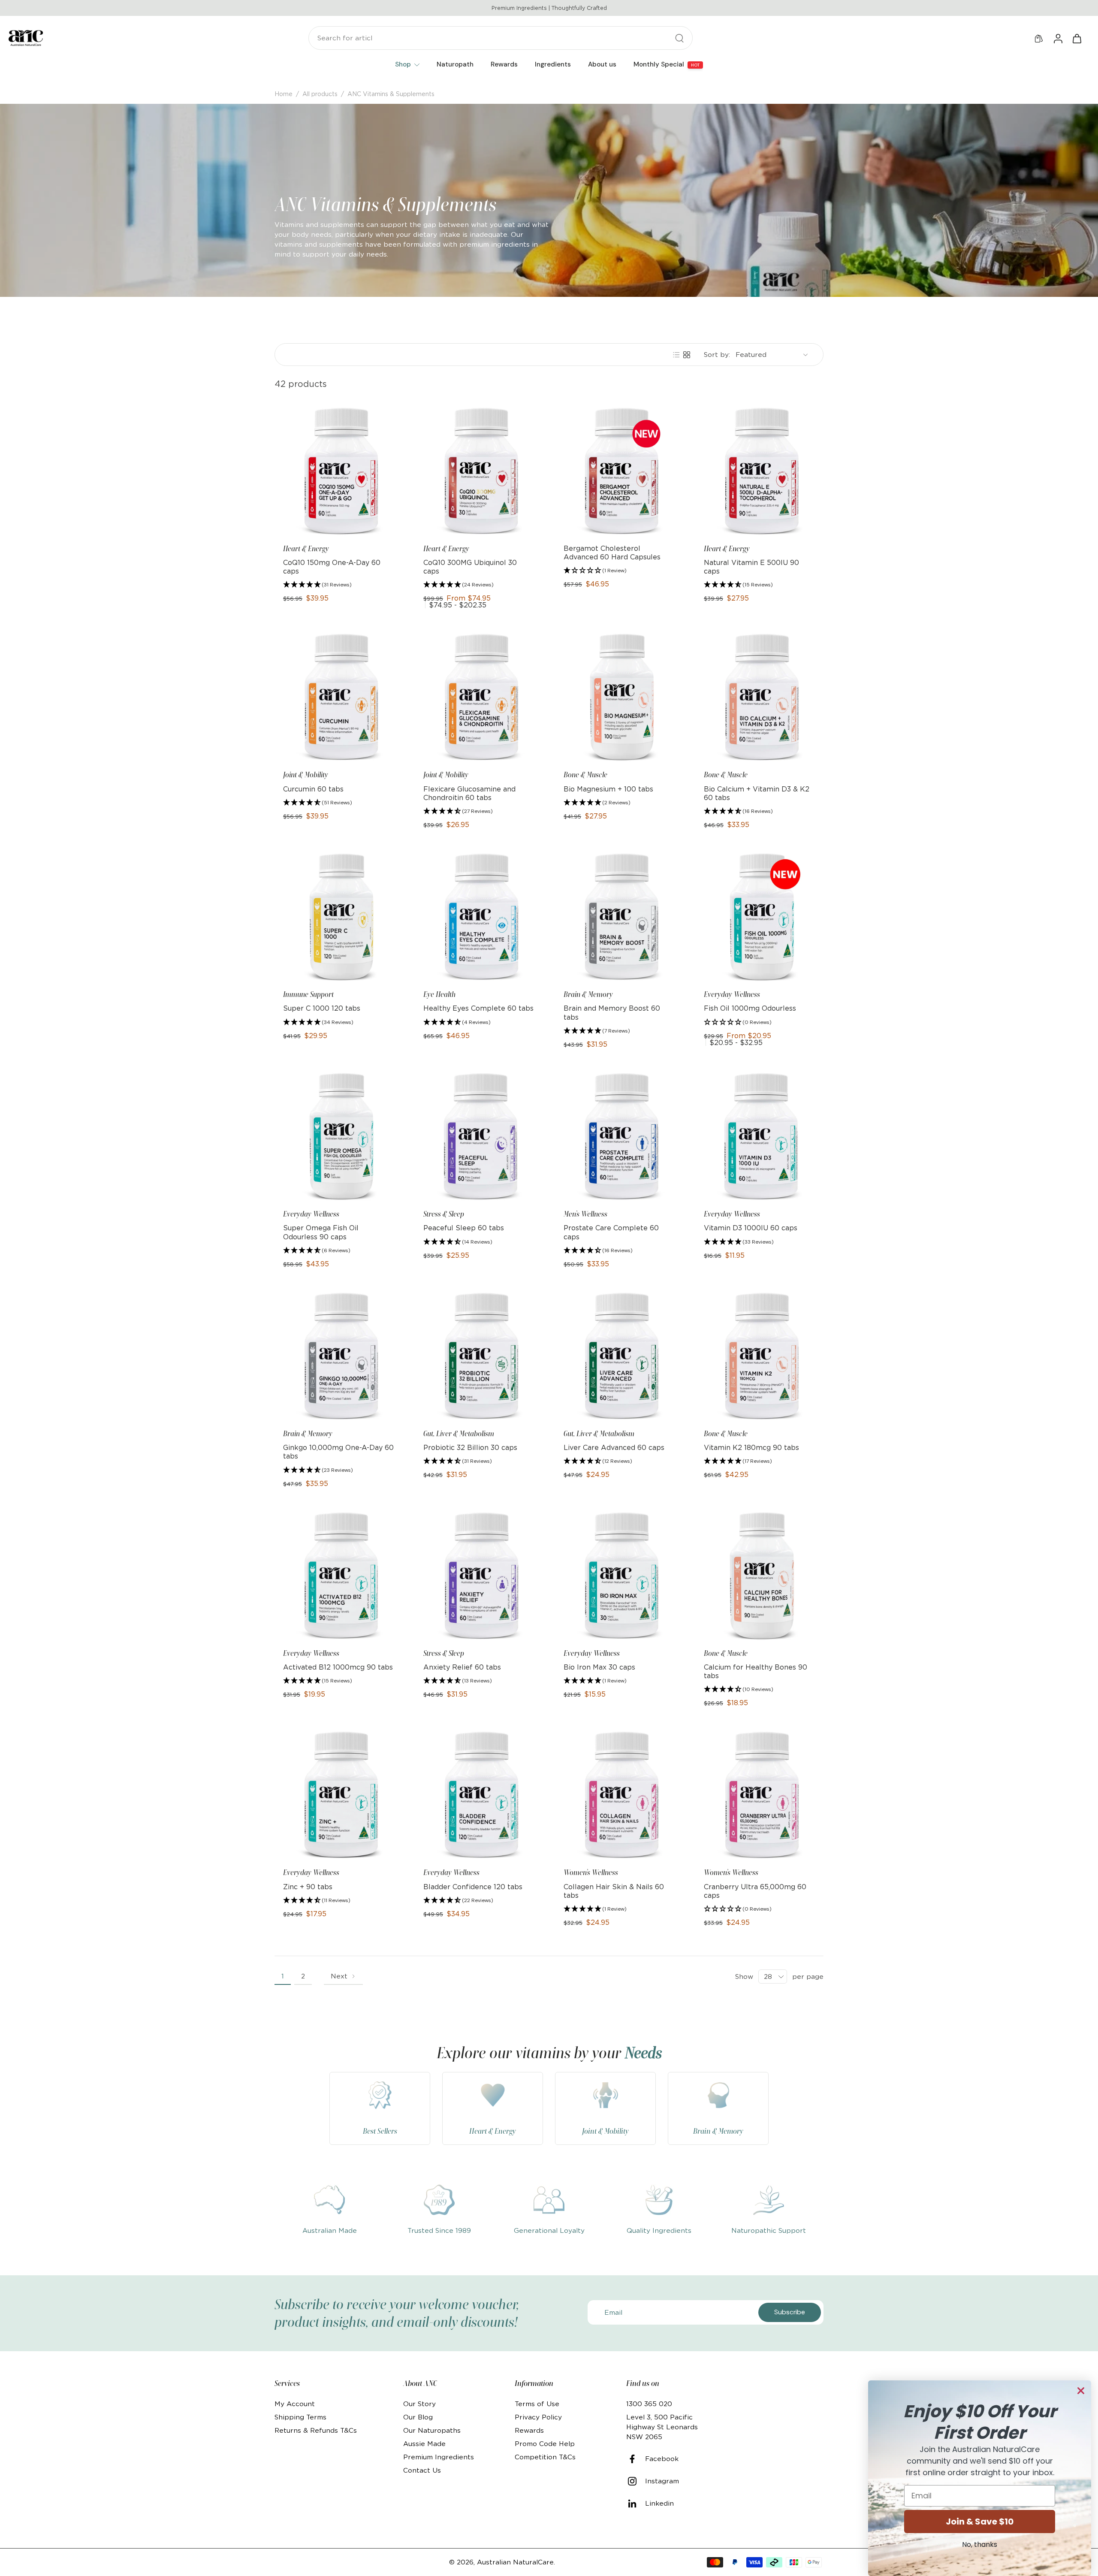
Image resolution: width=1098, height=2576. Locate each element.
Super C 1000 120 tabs (322, 1008)
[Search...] (679, 38)
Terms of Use (537, 2404)
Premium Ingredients (439, 2457)
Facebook (662, 2459)
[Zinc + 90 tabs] (339, 1795)
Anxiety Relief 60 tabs (462, 1667)
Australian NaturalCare (515, 2562)
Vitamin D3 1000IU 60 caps (751, 1228)
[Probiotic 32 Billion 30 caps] (479, 1356)
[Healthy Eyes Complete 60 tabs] (479, 917)
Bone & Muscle (585, 775)
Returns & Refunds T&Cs (316, 2430)
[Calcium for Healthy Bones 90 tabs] (759, 1576)
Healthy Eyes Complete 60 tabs (478, 1008)
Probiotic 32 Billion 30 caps (470, 1447)
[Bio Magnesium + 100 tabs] (619, 697)
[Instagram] (636, 2481)
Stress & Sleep (444, 1214)
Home (284, 94)
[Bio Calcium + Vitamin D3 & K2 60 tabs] (759, 697)
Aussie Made (424, 2444)
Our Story (419, 2404)
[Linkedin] (636, 2504)
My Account (295, 2404)
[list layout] (676, 355)
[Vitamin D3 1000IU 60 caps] (759, 1137)
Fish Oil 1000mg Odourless (750, 1008)
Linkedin (659, 2503)
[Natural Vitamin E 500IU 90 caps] (759, 471)
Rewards (529, 2430)
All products (320, 94)
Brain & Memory (588, 994)
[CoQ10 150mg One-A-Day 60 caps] (339, 471)
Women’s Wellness (591, 1872)
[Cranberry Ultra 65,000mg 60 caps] (759, 1795)
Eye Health (439, 994)
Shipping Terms (300, 2417)
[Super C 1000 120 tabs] (339, 917)
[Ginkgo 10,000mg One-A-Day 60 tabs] (339, 1356)
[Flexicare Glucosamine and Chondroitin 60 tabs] (479, 697)
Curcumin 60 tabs (313, 789)
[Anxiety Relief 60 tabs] (479, 1576)
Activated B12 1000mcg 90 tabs (338, 1667)
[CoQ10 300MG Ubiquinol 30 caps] (479, 471)
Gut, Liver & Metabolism (459, 1434)
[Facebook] (636, 2459)
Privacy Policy (538, 2417)
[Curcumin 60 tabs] (339, 697)
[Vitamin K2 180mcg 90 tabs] (759, 1356)
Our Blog (418, 2417)
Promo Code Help (545, 2444)
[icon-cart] (1077, 38)
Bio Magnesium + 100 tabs (608, 789)
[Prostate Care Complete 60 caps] (619, 1137)
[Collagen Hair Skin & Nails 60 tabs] (619, 1795)
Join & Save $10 (980, 2522)
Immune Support (308, 994)
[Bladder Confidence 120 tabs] (479, 1795)
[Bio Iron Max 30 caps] (619, 1576)
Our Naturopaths (432, 2430)
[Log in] (1058, 38)
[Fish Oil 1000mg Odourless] (759, 917)
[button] (317, 585)
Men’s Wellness (585, 1214)
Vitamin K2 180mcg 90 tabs (751, 1447)
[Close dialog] (1081, 2391)
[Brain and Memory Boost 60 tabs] (619, 917)
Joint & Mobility (306, 775)
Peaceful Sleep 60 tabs (464, 1228)
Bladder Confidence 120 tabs (473, 1887)
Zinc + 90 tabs (308, 1887)
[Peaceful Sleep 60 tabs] (479, 1137)
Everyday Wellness (732, 994)
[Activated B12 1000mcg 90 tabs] (339, 1576)
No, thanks (980, 2544)
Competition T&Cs (545, 2457)
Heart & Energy (306, 549)
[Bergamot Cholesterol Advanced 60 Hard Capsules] (619, 471)
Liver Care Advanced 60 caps (614, 1447)
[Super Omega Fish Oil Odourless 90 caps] (339, 1137)
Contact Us (422, 2470)
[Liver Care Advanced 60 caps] (619, 1356)
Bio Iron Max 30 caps (599, 1667)
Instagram (662, 2481)
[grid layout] (687, 355)
